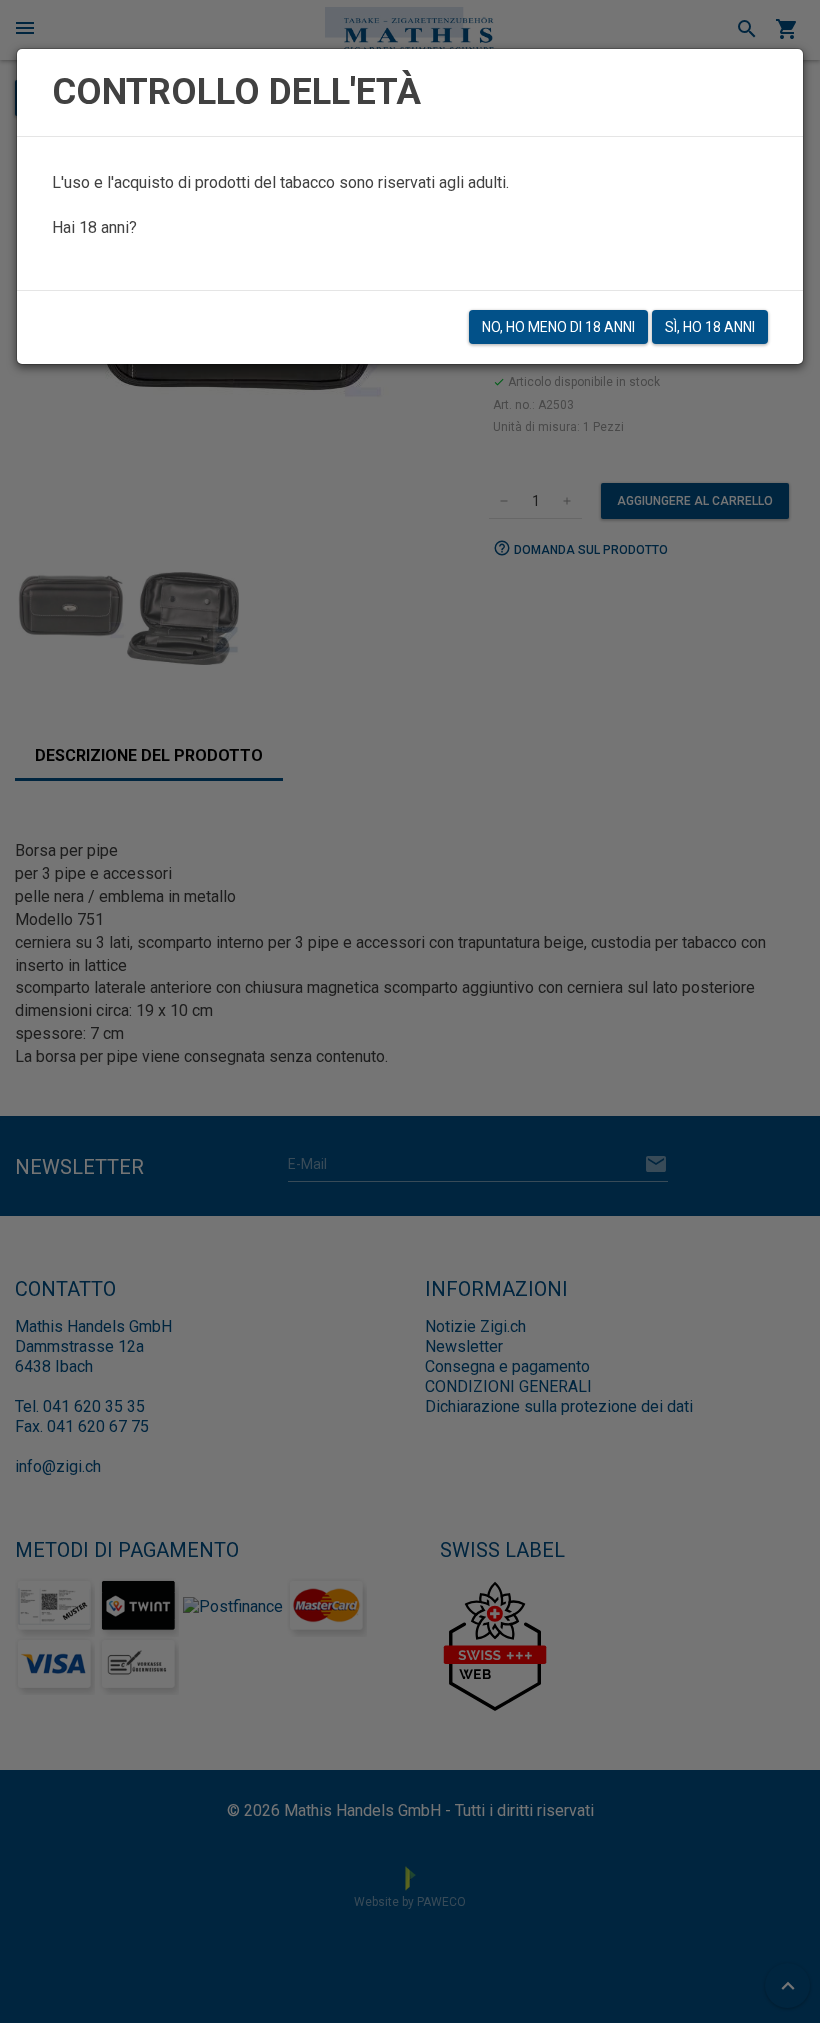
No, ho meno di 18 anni (558, 327)
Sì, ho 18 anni (710, 327)
